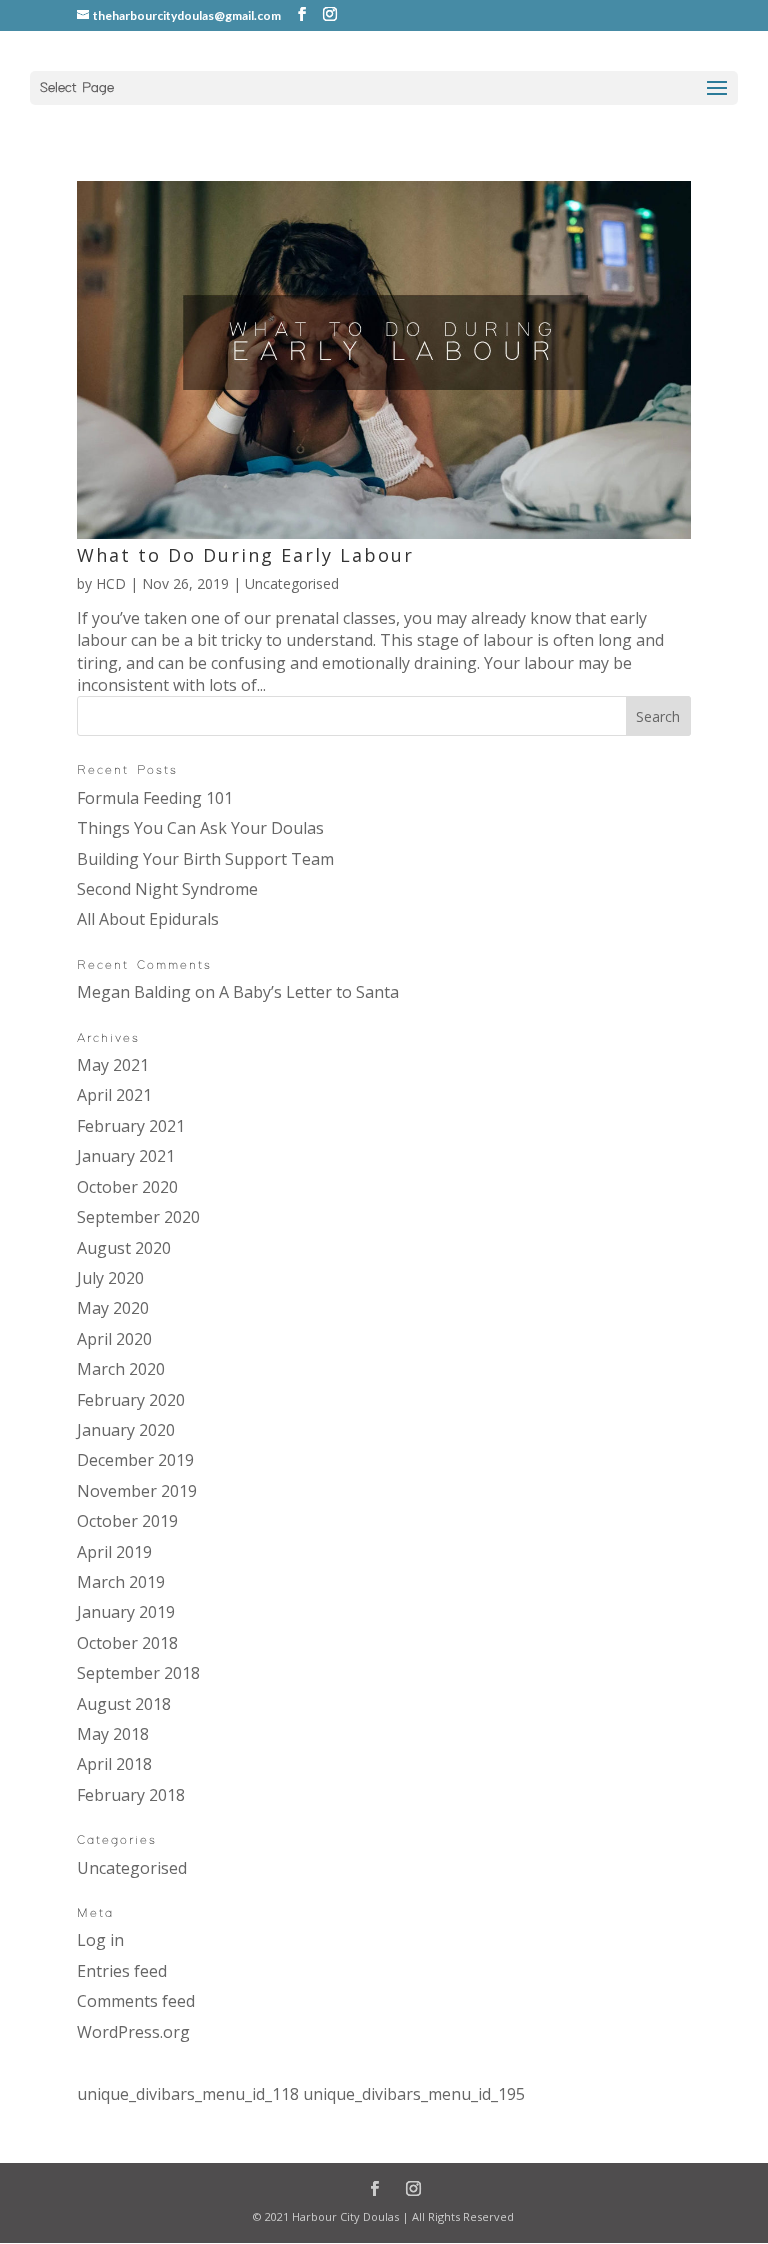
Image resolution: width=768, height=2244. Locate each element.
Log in (100, 1940)
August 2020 (124, 1248)
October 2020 (127, 1187)
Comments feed (136, 2001)
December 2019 (135, 1460)
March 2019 (121, 1582)
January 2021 (126, 1156)
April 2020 (114, 1339)
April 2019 (114, 1552)
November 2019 (137, 1491)
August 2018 (124, 1704)
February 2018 (131, 1795)
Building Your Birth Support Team (205, 859)
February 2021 (131, 1126)
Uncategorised (292, 583)
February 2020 (131, 1400)
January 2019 (126, 1612)
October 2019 (127, 1521)
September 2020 (138, 1217)
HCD (111, 583)
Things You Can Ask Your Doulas (200, 828)
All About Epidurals (148, 919)
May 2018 (113, 1734)
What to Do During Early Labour (245, 555)
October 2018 (127, 1643)
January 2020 (126, 1430)
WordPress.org (133, 2032)
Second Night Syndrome (167, 889)
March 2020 (121, 1369)
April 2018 (114, 1764)
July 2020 (110, 1278)
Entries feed (122, 1971)
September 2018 (138, 1673)
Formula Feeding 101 (155, 798)
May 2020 (113, 1308)
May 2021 (113, 1065)
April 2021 (114, 1095)
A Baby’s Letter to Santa (309, 992)
